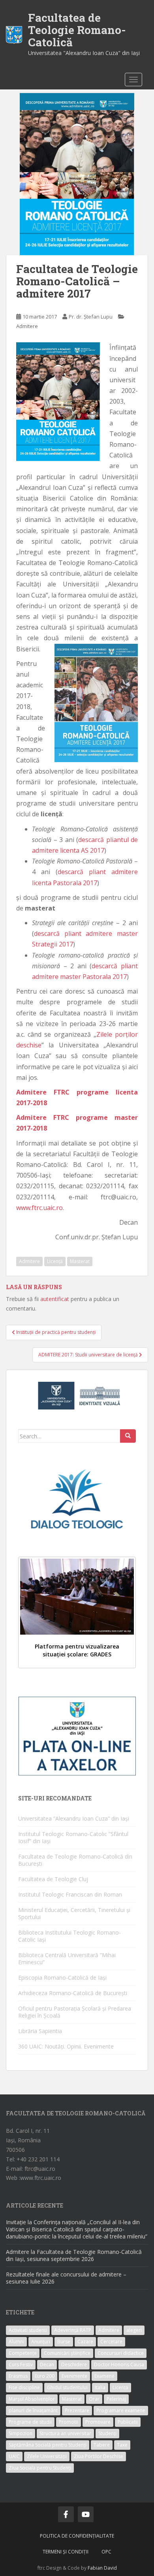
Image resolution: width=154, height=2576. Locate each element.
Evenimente (74, 2376)
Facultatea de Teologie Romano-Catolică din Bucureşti (75, 1860)
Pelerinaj (116, 2399)
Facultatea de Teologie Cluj (53, 1879)
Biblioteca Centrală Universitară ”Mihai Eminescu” (67, 1959)
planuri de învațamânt (33, 2410)
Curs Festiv (21, 2364)
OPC (106, 2552)
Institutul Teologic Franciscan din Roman (70, 1894)
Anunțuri (41, 2342)
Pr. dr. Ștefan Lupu (91, 317)
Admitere (27, 326)
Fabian (95, 2568)
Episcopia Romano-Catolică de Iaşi (62, 1978)
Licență (55, 1261)
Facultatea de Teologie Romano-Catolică (77, 30)
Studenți (107, 2433)
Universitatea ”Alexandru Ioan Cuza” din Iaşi (74, 1818)
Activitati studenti (28, 2330)
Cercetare (111, 2342)
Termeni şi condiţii (66, 2552)
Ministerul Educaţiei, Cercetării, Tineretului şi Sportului (74, 1913)
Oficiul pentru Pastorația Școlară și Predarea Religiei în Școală (75, 2012)
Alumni (16, 2342)
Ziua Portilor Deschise (99, 2456)
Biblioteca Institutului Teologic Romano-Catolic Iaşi (69, 1936)
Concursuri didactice (121, 2353)
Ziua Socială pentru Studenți (40, 2468)
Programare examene (121, 2410)
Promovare (98, 2422)
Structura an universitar (65, 2433)
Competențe (23, 2353)
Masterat (80, 1261)
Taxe (122, 2445)
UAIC (14, 2456)
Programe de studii (30, 2422)
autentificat (55, 1299)
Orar (94, 2399)
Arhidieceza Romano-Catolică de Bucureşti (73, 1993)
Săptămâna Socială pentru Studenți (48, 2445)
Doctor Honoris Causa (119, 2364)
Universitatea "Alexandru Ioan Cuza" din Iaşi (84, 53)
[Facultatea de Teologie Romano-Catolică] (14, 34)
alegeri (134, 2330)
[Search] (128, 1436)
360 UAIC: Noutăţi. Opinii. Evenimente (66, 2046)
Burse (64, 2342)
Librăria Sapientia (40, 2031)
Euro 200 (45, 2376)
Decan (47, 2364)
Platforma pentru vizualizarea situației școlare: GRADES (77, 1650)
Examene (104, 2376)
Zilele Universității (47, 2456)
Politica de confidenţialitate (77, 2536)
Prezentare (77, 2410)
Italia (100, 2387)
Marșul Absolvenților (32, 2399)
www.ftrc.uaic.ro (39, 1208)
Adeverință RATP (73, 2330)
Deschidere (74, 2364)
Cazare (85, 2342)
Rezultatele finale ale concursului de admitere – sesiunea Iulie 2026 (66, 2278)
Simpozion (21, 2433)
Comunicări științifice (67, 2353)
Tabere (102, 2445)
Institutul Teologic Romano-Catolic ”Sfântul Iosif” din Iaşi (73, 1837)
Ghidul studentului (67, 2387)
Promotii (69, 2422)
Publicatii (128, 2422)
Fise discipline (24, 2387)
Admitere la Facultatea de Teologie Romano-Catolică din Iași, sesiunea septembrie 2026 (74, 2255)
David (110, 2568)
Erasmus (18, 2376)
